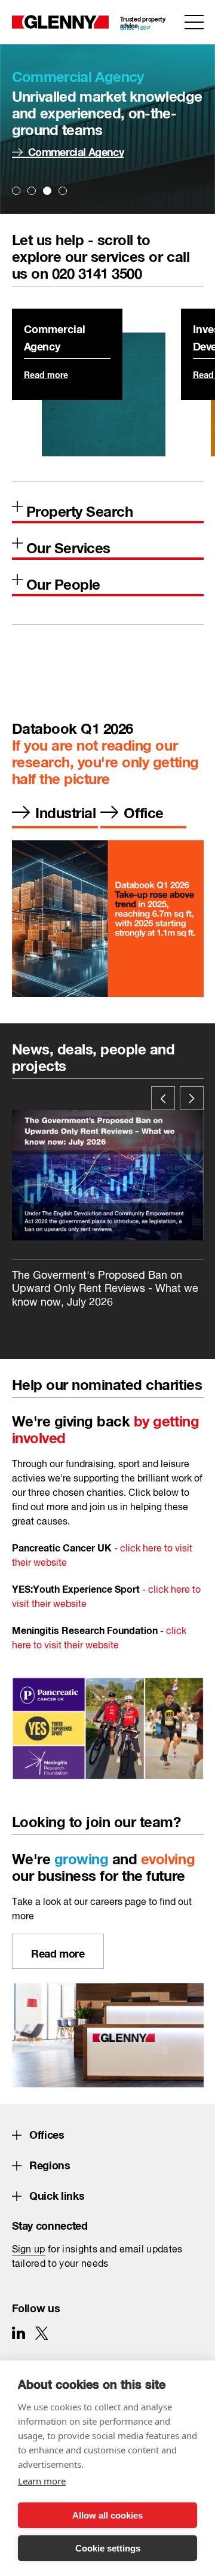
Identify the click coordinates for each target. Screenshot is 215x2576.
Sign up (29, 2250)
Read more (46, 373)
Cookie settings (108, 2548)
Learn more (42, 2481)
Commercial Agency (76, 150)
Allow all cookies (107, 2515)
